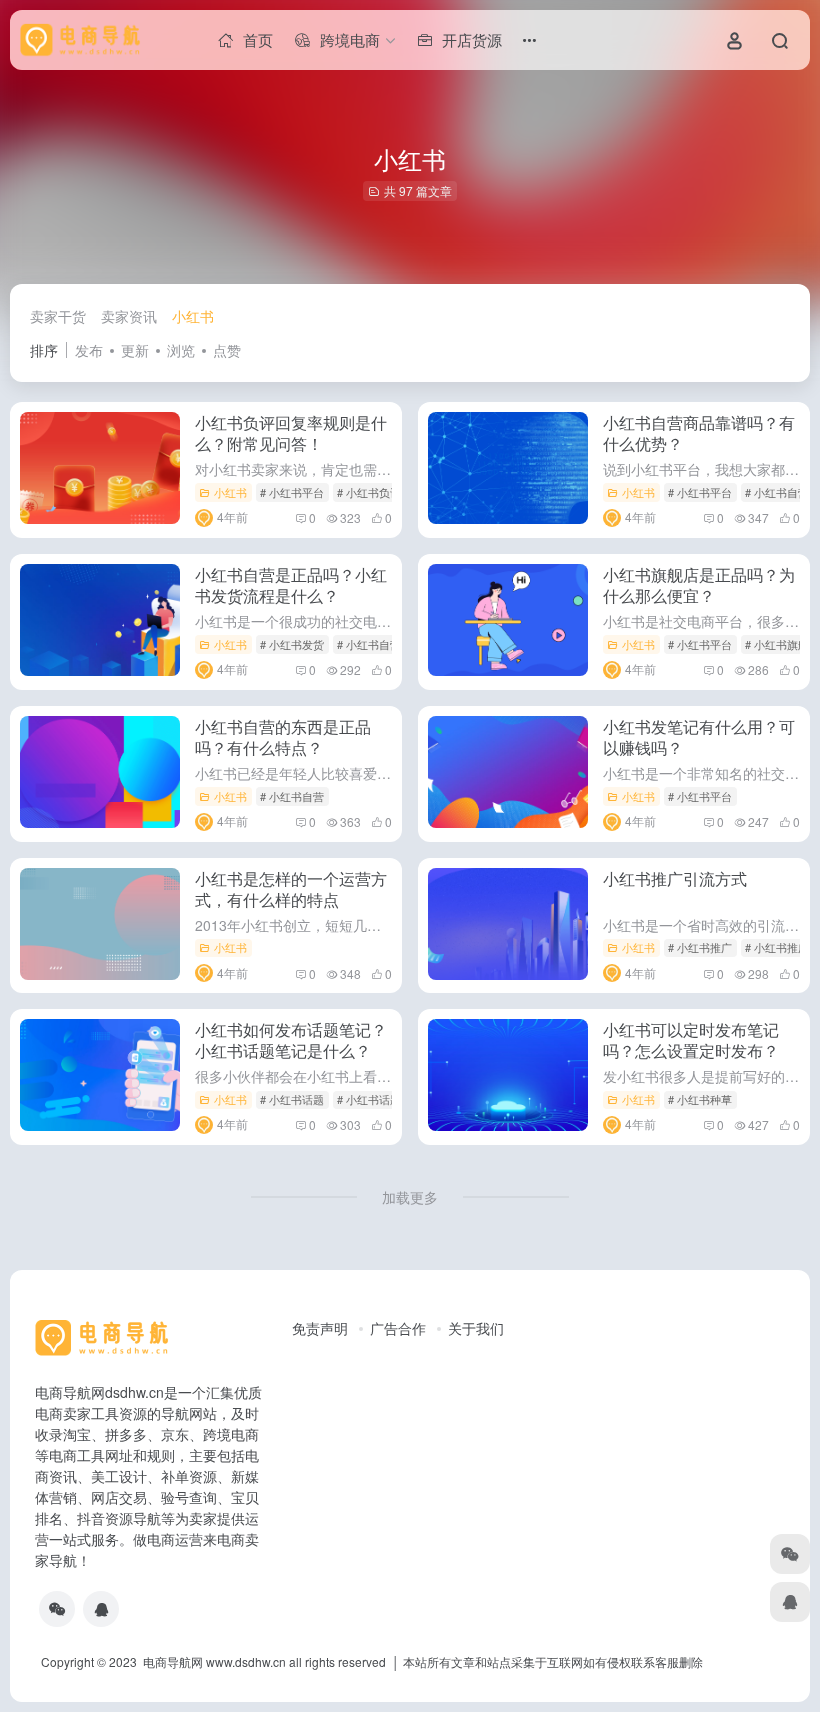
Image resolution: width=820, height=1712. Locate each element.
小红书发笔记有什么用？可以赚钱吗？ (699, 737)
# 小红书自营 (777, 492)
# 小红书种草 (700, 1099)
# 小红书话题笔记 (380, 1099)
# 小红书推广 (700, 947)
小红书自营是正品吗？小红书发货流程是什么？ (291, 585)
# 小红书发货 (292, 644)
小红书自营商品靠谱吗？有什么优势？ (699, 433)
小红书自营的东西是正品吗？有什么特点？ (283, 737)
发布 (89, 350)
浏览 (181, 350)
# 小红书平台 (292, 492)
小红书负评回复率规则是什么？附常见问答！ (291, 433)
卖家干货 (58, 316)
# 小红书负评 (369, 492)
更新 (135, 350)
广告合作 (398, 1328)
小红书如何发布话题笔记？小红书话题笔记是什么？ (291, 1040)
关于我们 (476, 1328)
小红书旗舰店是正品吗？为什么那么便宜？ (699, 585)
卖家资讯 (129, 316)
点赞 (227, 350)
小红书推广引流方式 (675, 878)
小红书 (193, 316)
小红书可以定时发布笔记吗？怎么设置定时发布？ (691, 1040)
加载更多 (410, 1197)
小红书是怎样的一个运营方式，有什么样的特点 (291, 889)
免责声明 (320, 1328)
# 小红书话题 (292, 1099)
